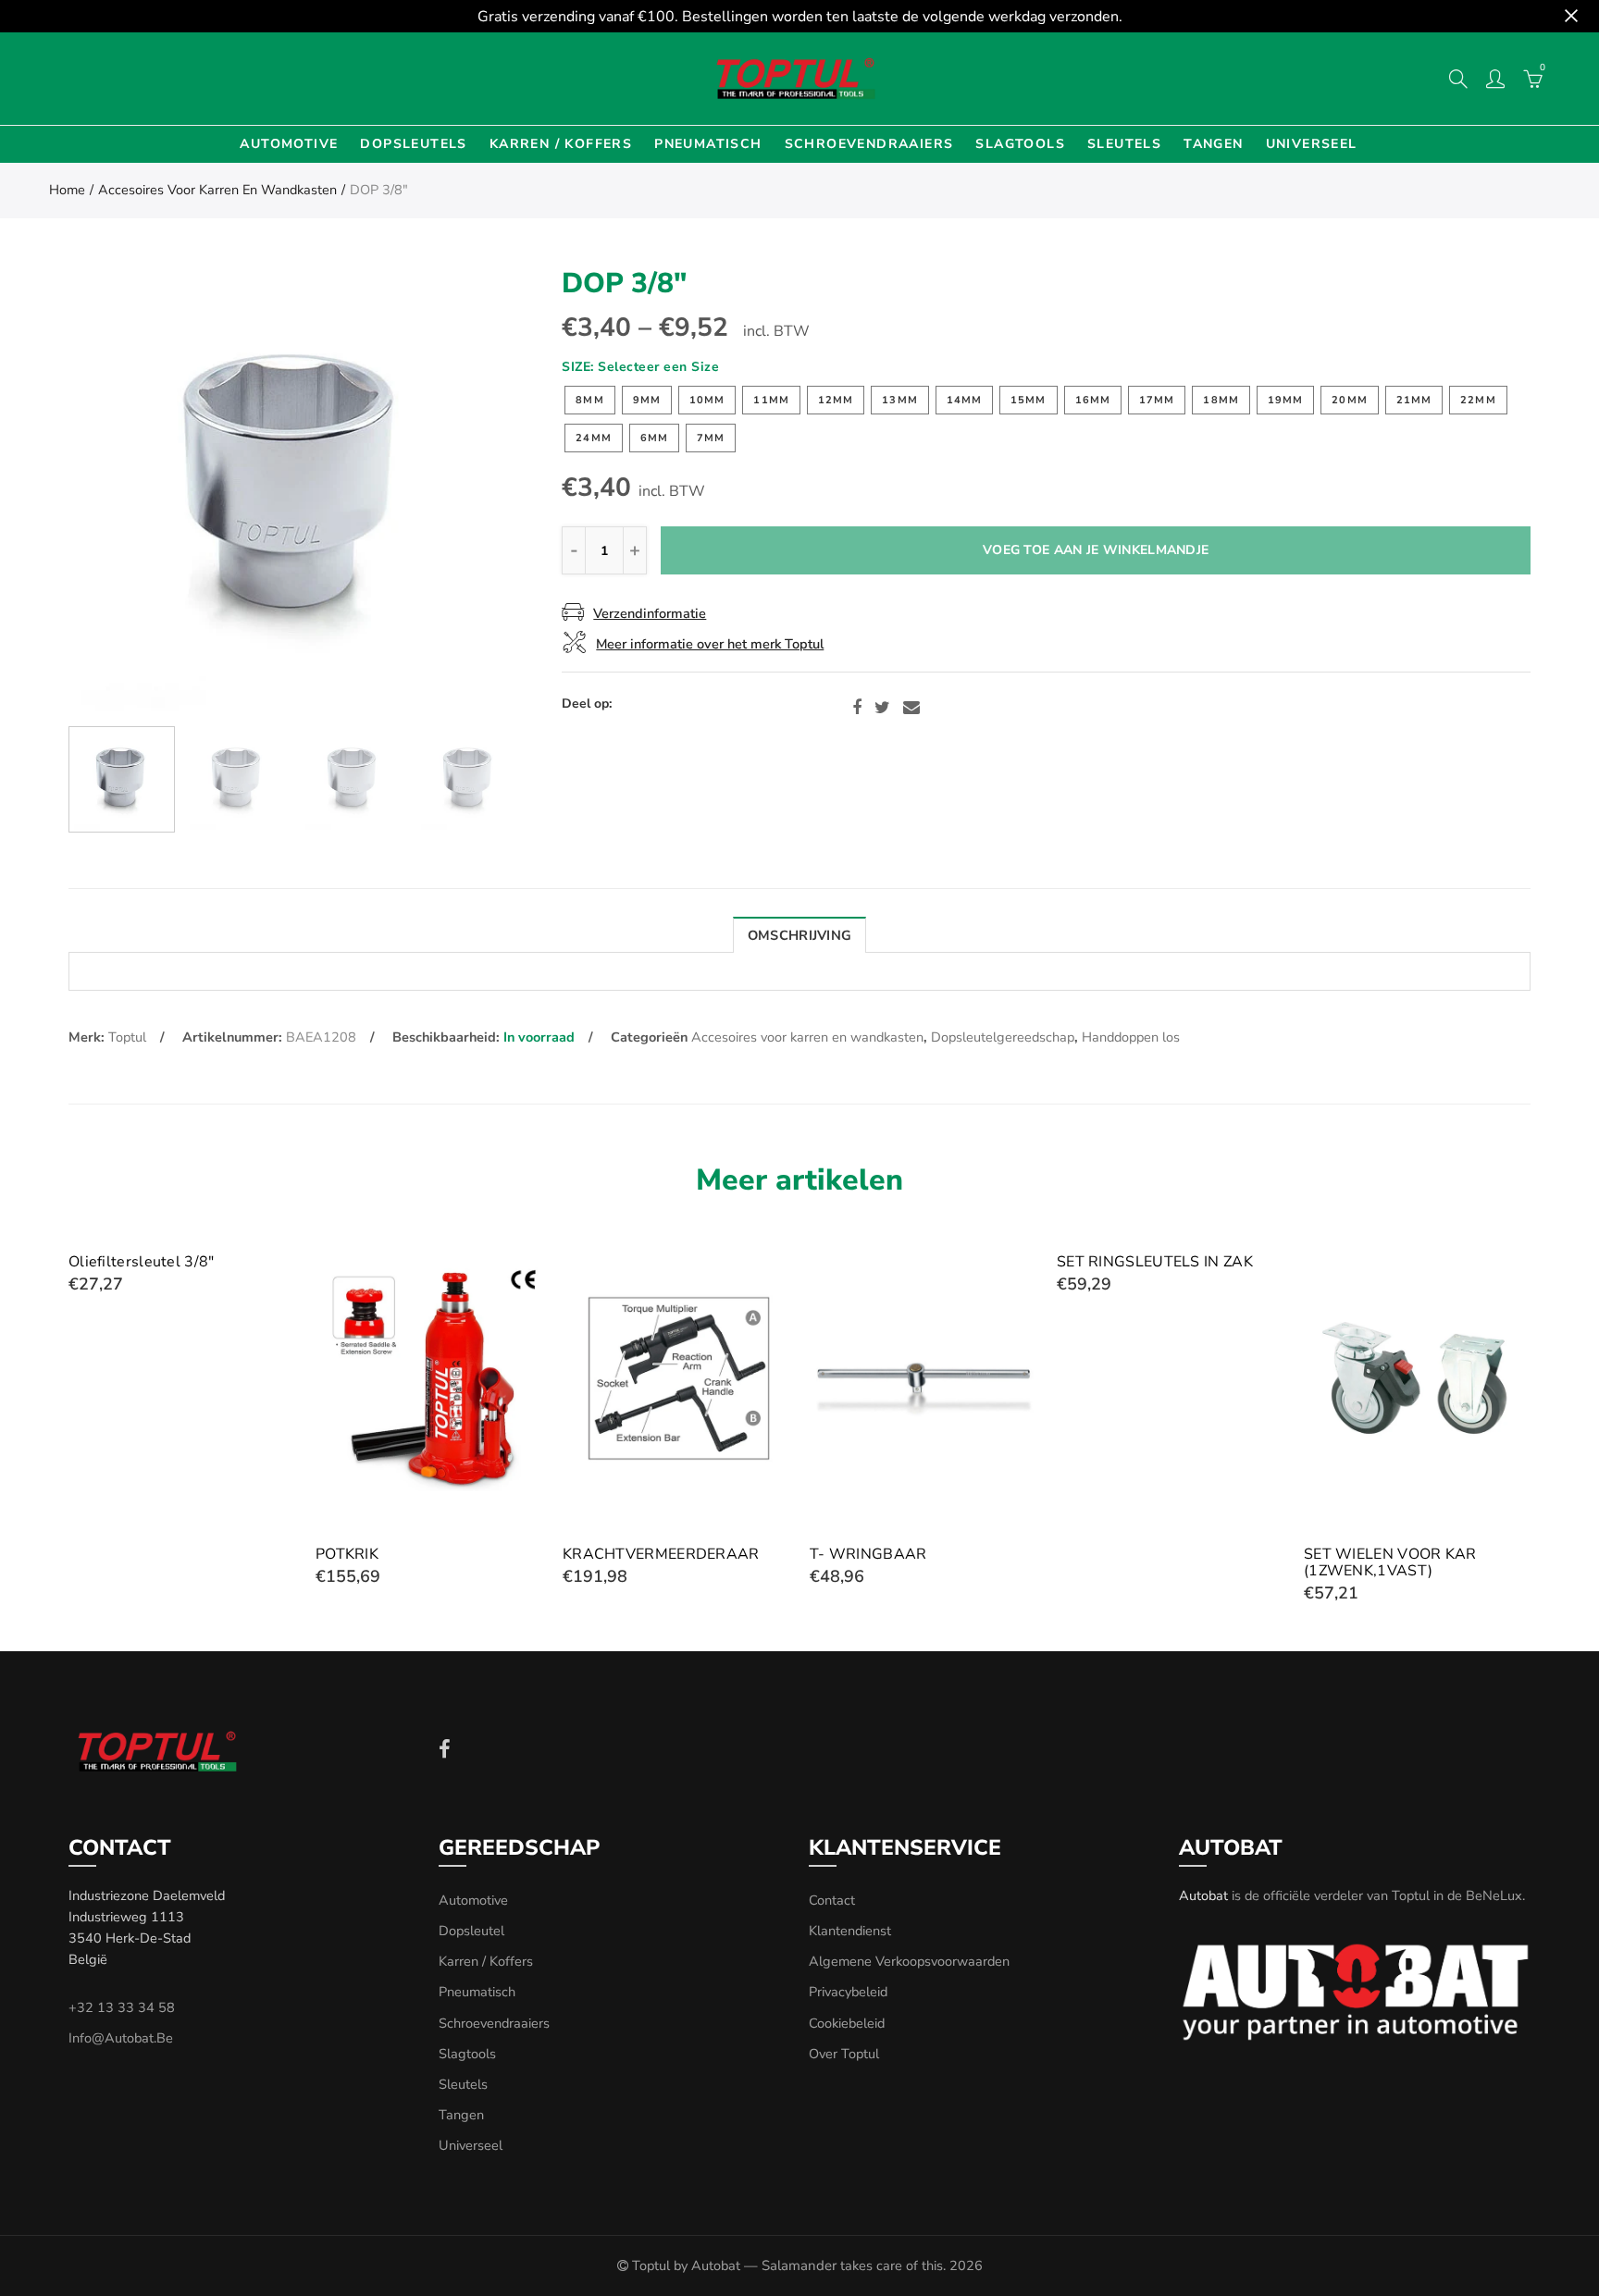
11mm (771, 400)
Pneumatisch (708, 144)
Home (67, 190)
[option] (295, 491)
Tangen (1213, 144)
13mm (899, 400)
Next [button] (471, 491)
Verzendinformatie (650, 613)
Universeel (1312, 144)
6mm (654, 438)
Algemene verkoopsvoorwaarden (909, 1961)
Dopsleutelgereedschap (1003, 1037)
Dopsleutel (471, 1931)
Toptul (127, 1037)
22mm (1478, 400)
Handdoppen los (1131, 1037)
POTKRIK (347, 1554)
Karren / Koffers (561, 144)
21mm (1414, 400)
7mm (711, 438)
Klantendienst (850, 1931)
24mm (593, 438)
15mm (1028, 400)
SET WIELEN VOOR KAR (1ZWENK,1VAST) (1390, 1562)
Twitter (882, 708)
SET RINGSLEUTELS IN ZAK (1155, 1262)
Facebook (857, 708)
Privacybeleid (848, 1992)
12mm (836, 400)
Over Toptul (844, 2054)
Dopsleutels (413, 144)
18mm (1221, 400)
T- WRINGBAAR (868, 1554)
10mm (707, 400)
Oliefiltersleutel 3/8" (142, 1262)
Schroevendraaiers (869, 144)
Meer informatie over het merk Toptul (710, 644)
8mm (589, 400)
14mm (964, 400)
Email (911, 708)
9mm (647, 400)
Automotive (289, 144)
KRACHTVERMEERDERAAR (661, 1554)
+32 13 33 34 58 (122, 2007)
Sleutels (1124, 144)
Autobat (1203, 1895)
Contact (832, 1900)
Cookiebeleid (847, 2023)
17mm (1157, 400)
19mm (1285, 400)
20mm (1349, 400)
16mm (1093, 400)
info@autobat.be (121, 2038)
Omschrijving (799, 935)
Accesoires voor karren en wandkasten (217, 190)
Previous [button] (118, 491)
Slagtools (1020, 144)
